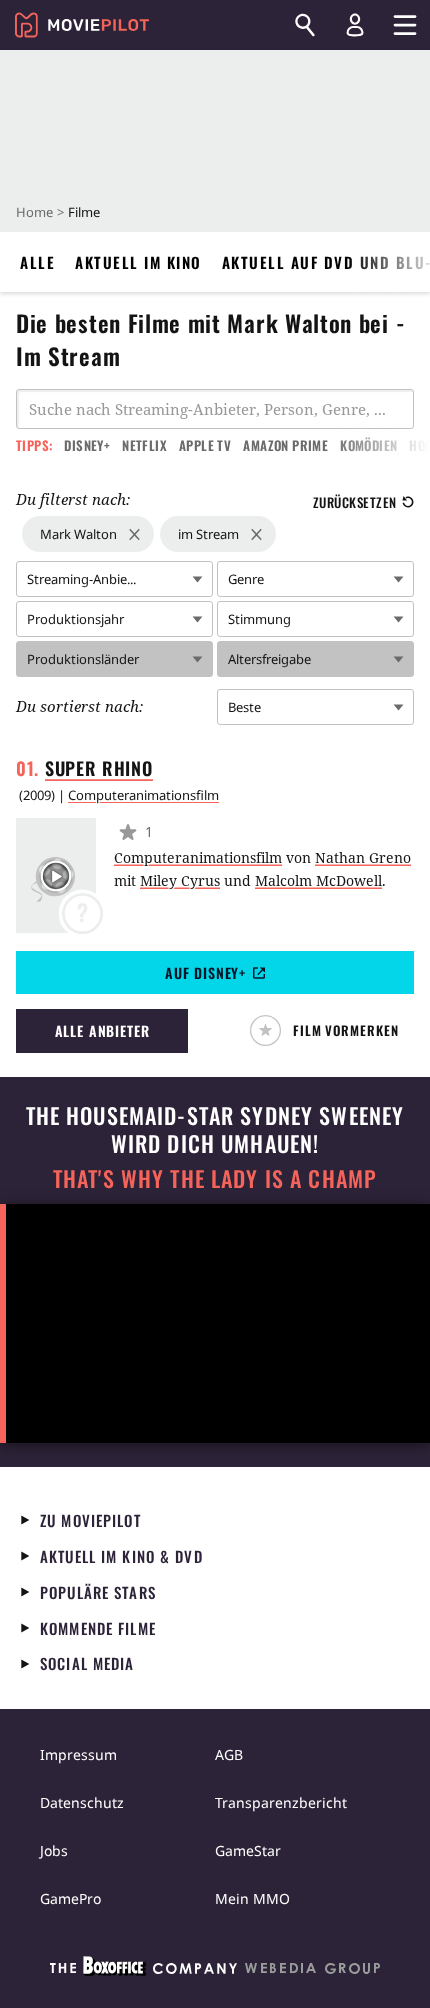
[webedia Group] (215, 1970)
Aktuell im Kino (138, 262)
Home (34, 212)
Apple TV (205, 445)
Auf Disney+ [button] (205, 972)
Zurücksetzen (355, 502)
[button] (332, 1030)
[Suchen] (305, 25)
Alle (37, 262)
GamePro (70, 1898)
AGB (229, 1754)
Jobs (54, 1850)
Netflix (144, 445)
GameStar (248, 1850)
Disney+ (87, 445)
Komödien (368, 445)
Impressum (78, 1754)
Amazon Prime (285, 445)
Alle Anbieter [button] (102, 1030)
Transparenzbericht (281, 1802)
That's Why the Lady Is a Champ (215, 1178)
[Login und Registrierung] (355, 25)
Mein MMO (252, 1898)
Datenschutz (82, 1802)
